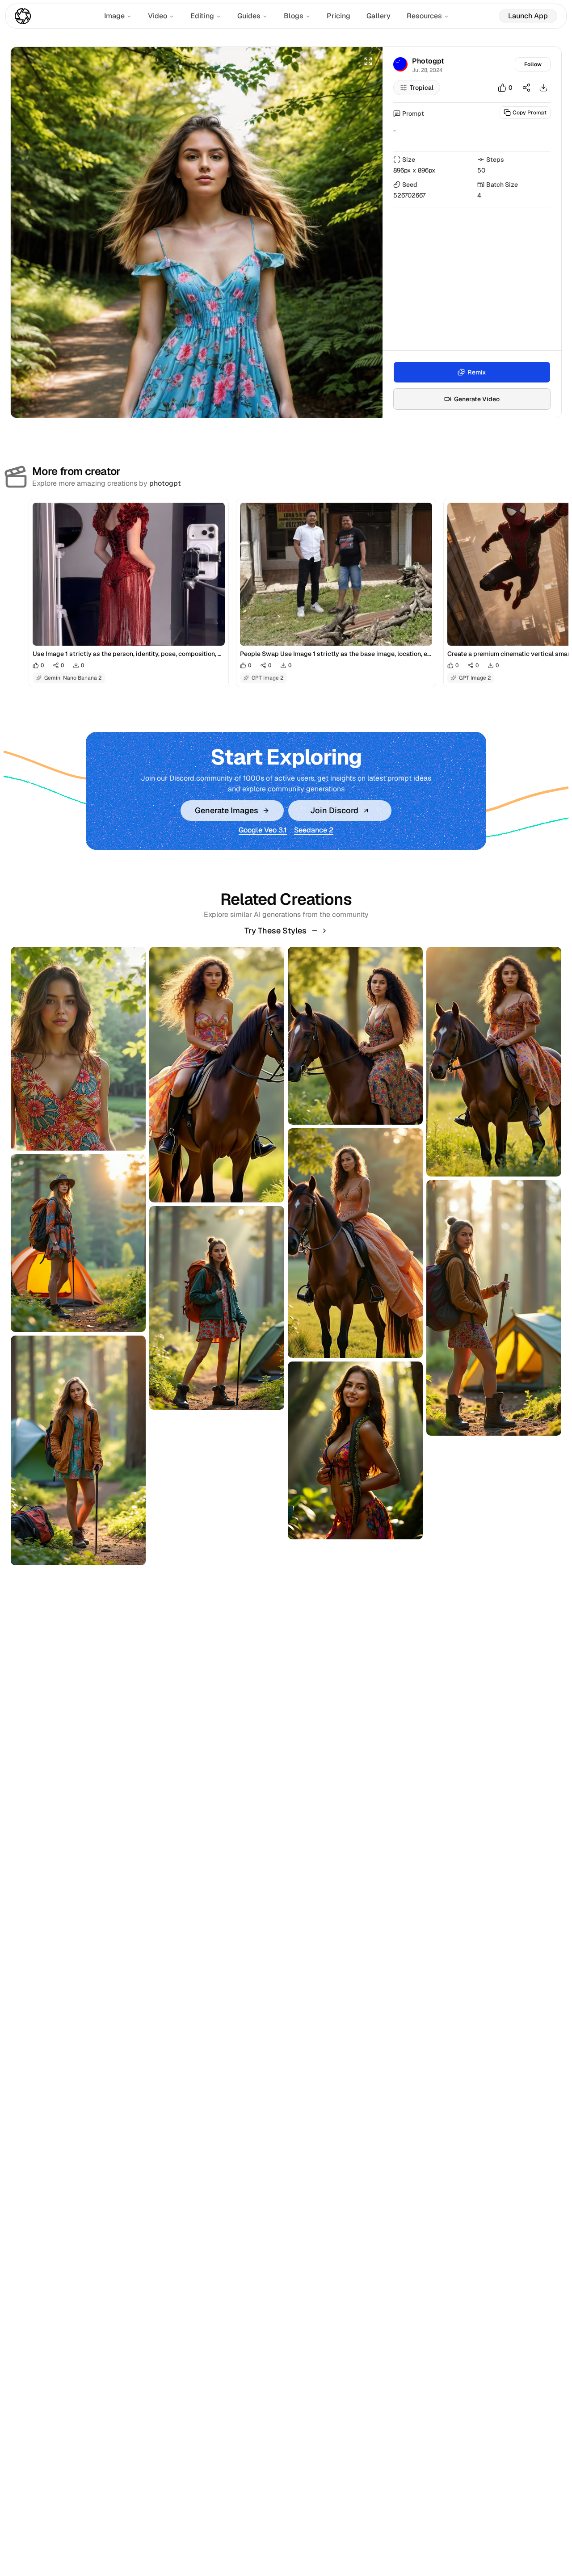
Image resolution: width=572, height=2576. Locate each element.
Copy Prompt (530, 113)
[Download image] (543, 88)
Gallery (379, 16)
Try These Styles (275, 931)
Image (114, 16)
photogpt (165, 483)
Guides (249, 16)
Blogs (294, 16)
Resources (424, 16)
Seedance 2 (314, 830)
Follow (533, 64)
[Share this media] (526, 88)
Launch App (528, 16)
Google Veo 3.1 (263, 830)
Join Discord (334, 810)
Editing (202, 16)
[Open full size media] (368, 61)
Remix (477, 372)
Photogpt (428, 61)
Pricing (339, 16)
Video (158, 16)
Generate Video (477, 399)
